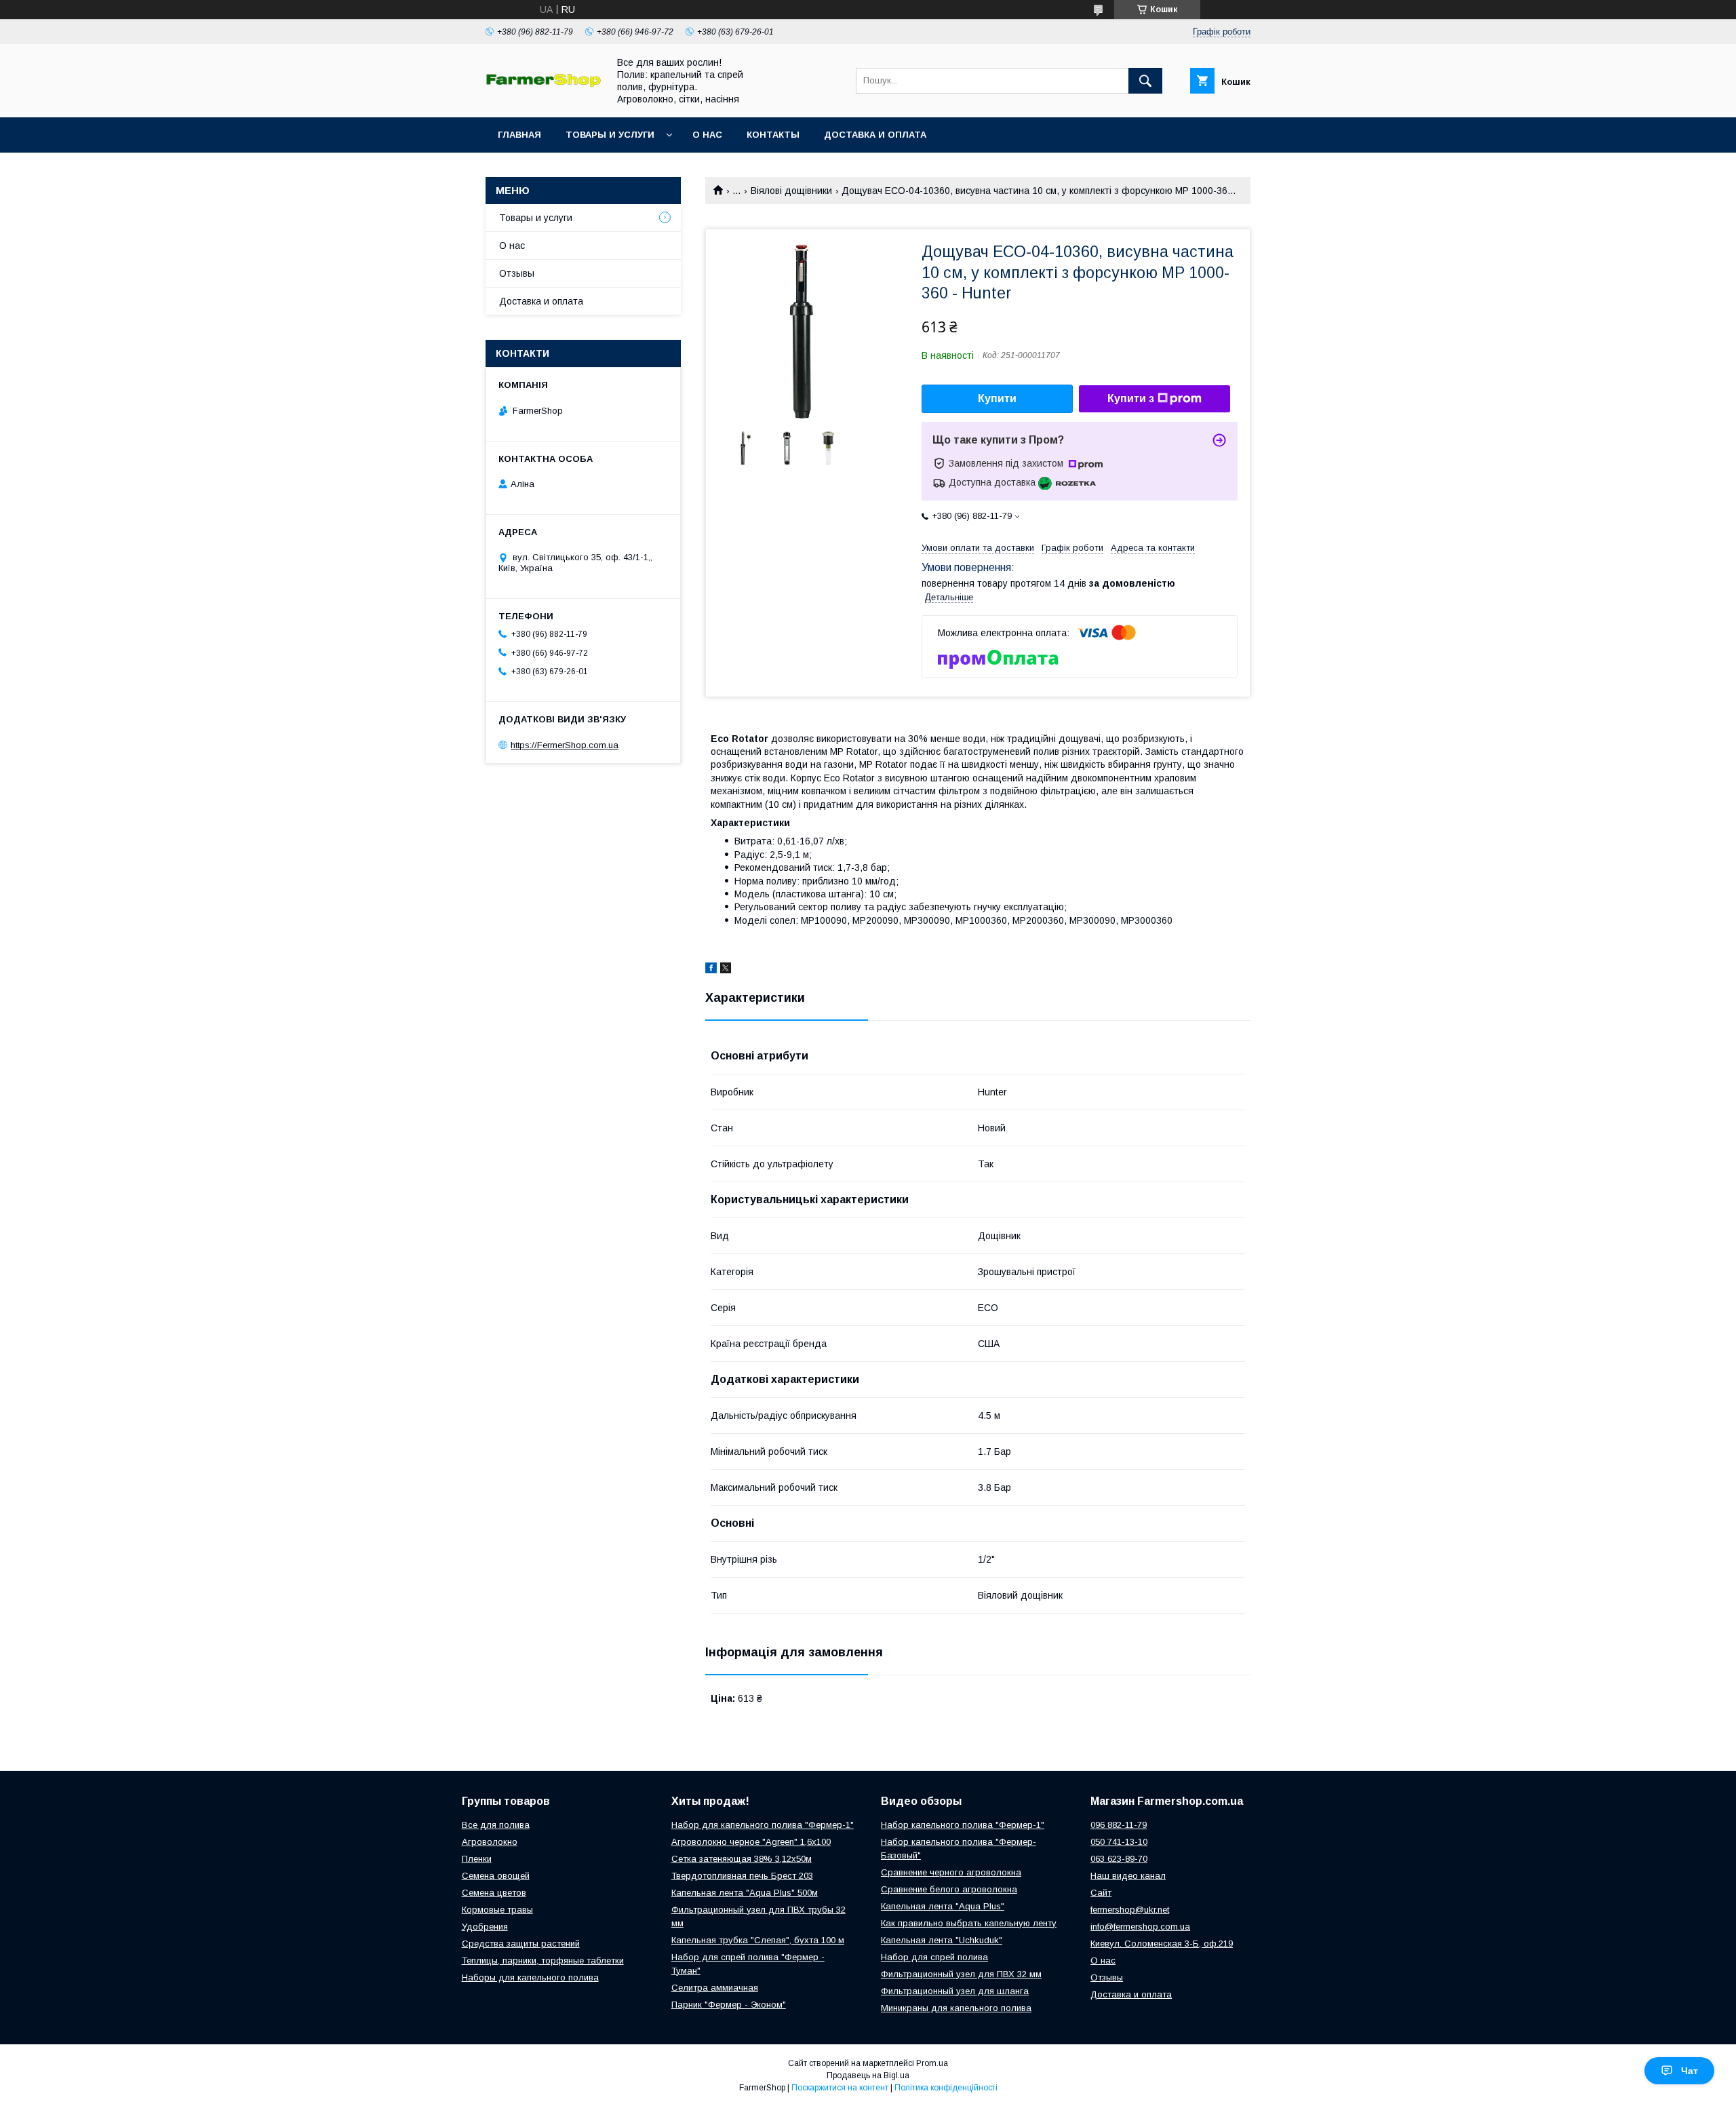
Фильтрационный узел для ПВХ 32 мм (961, 1974)
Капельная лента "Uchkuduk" (942, 1940)
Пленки (477, 1859)
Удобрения (485, 1927)
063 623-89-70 (1119, 1859)
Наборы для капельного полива (530, 1977)
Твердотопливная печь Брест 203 (742, 1876)
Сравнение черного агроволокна (951, 1872)
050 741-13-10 (1119, 1842)
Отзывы (517, 273)
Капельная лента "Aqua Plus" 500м (745, 1893)
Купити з (1131, 398)
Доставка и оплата (875, 135)
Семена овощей (496, 1876)
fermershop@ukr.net (1130, 1910)
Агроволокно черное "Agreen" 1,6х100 (751, 1842)
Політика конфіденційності (946, 2088)
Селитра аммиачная (715, 1988)
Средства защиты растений (521, 1944)
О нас (707, 135)
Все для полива (496, 1825)
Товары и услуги (610, 135)
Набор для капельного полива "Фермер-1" (763, 1825)
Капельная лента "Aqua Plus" (943, 1906)
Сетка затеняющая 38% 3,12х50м (742, 1859)
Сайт (1101, 1893)
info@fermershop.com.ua (1140, 1927)
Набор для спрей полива (934, 1957)
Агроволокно (490, 1842)
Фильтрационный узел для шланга (955, 1991)
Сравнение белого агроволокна (949, 1889)
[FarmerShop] (543, 84)
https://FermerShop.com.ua (565, 745)
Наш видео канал (1128, 1876)
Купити (997, 398)
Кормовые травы (497, 1910)
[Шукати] (1145, 81)
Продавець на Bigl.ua (868, 2075)
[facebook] (711, 970)
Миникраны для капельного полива (956, 2008)
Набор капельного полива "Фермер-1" (963, 1825)
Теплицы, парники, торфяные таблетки (543, 1961)
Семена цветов (494, 1893)
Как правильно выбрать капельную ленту (969, 1923)
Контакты (773, 135)
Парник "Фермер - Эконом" (729, 2005)
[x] (726, 970)
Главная (519, 135)
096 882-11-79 (1119, 1825)
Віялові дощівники (791, 191)
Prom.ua (932, 2063)
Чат (1690, 2071)
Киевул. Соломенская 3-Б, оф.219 (1162, 1944)
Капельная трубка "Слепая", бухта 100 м (758, 1940)
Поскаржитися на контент (840, 2088)
